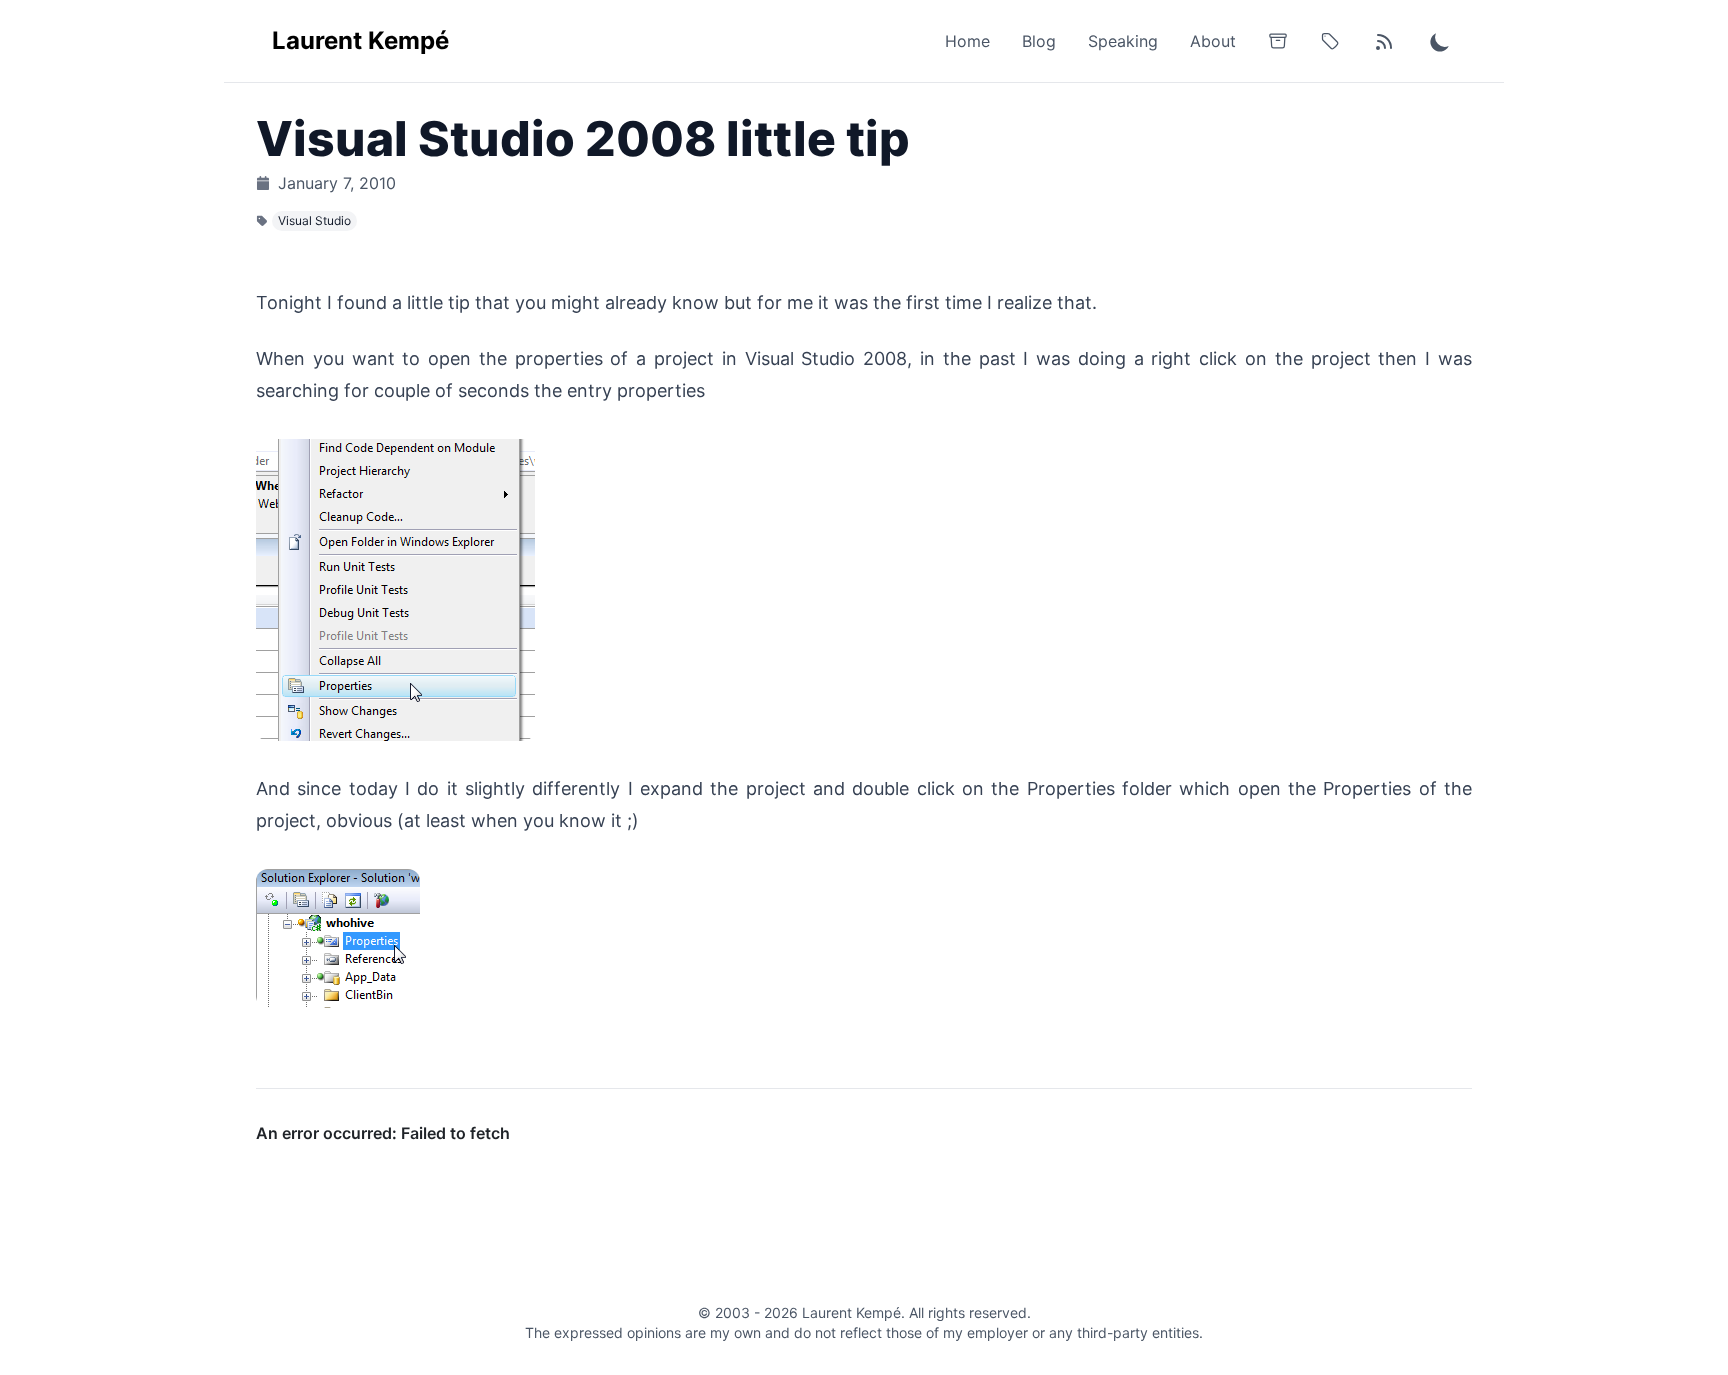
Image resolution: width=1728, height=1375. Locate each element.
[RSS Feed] (1384, 41)
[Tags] (1330, 41)
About (1213, 41)
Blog (1039, 41)
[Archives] (1278, 41)
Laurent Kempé (360, 40)
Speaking (1123, 41)
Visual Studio (314, 220)
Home (967, 41)
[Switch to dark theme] (1440, 41)
